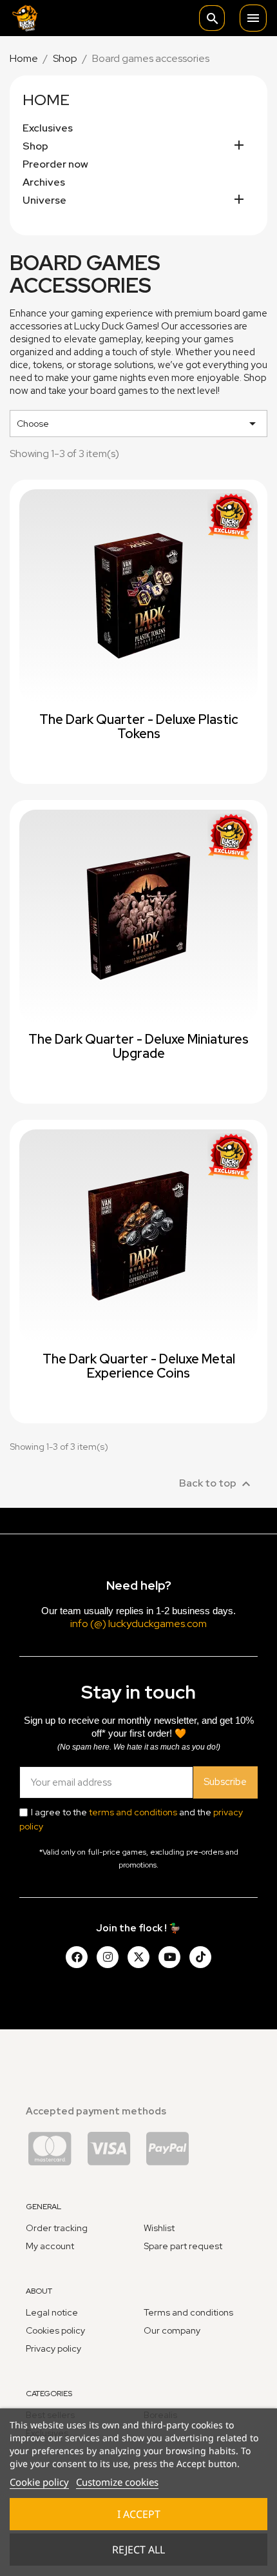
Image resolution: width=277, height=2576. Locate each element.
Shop (35, 146)
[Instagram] (108, 1957)
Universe (44, 200)
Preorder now (55, 164)
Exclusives (48, 128)
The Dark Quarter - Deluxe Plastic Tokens (139, 727)
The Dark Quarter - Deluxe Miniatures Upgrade (138, 1046)
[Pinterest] (200, 1957)
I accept (139, 2514)
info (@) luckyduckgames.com (138, 1624)
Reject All (138, 2550)
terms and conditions (133, 1812)
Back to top (216, 1484)
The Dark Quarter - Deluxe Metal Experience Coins (139, 1366)
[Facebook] (77, 1957)
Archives (44, 182)
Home (46, 100)
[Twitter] (138, 1957)
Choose (138, 424)
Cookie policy (39, 2482)
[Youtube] (169, 1957)
